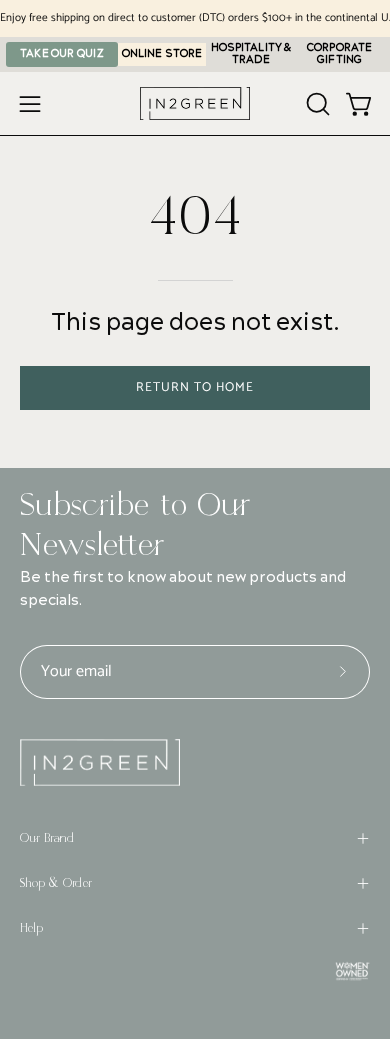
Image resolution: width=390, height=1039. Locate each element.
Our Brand (47, 838)
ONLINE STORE (162, 53)
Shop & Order (56, 883)
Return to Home (194, 387)
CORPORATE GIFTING (339, 54)
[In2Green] (195, 103)
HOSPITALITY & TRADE (251, 54)
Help (31, 928)
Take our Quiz (62, 53)
